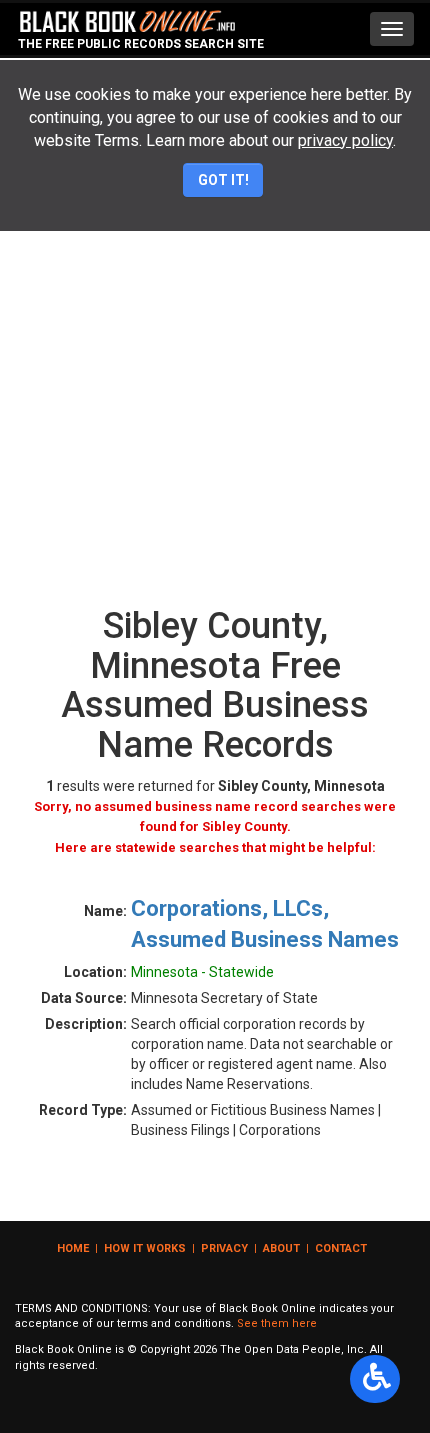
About (281, 1248)
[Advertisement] (215, 372)
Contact (341, 1248)
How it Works (145, 1248)
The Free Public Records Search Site (141, 44)
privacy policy (345, 140)
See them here (277, 1323)
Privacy (224, 1248)
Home (73, 1248)
